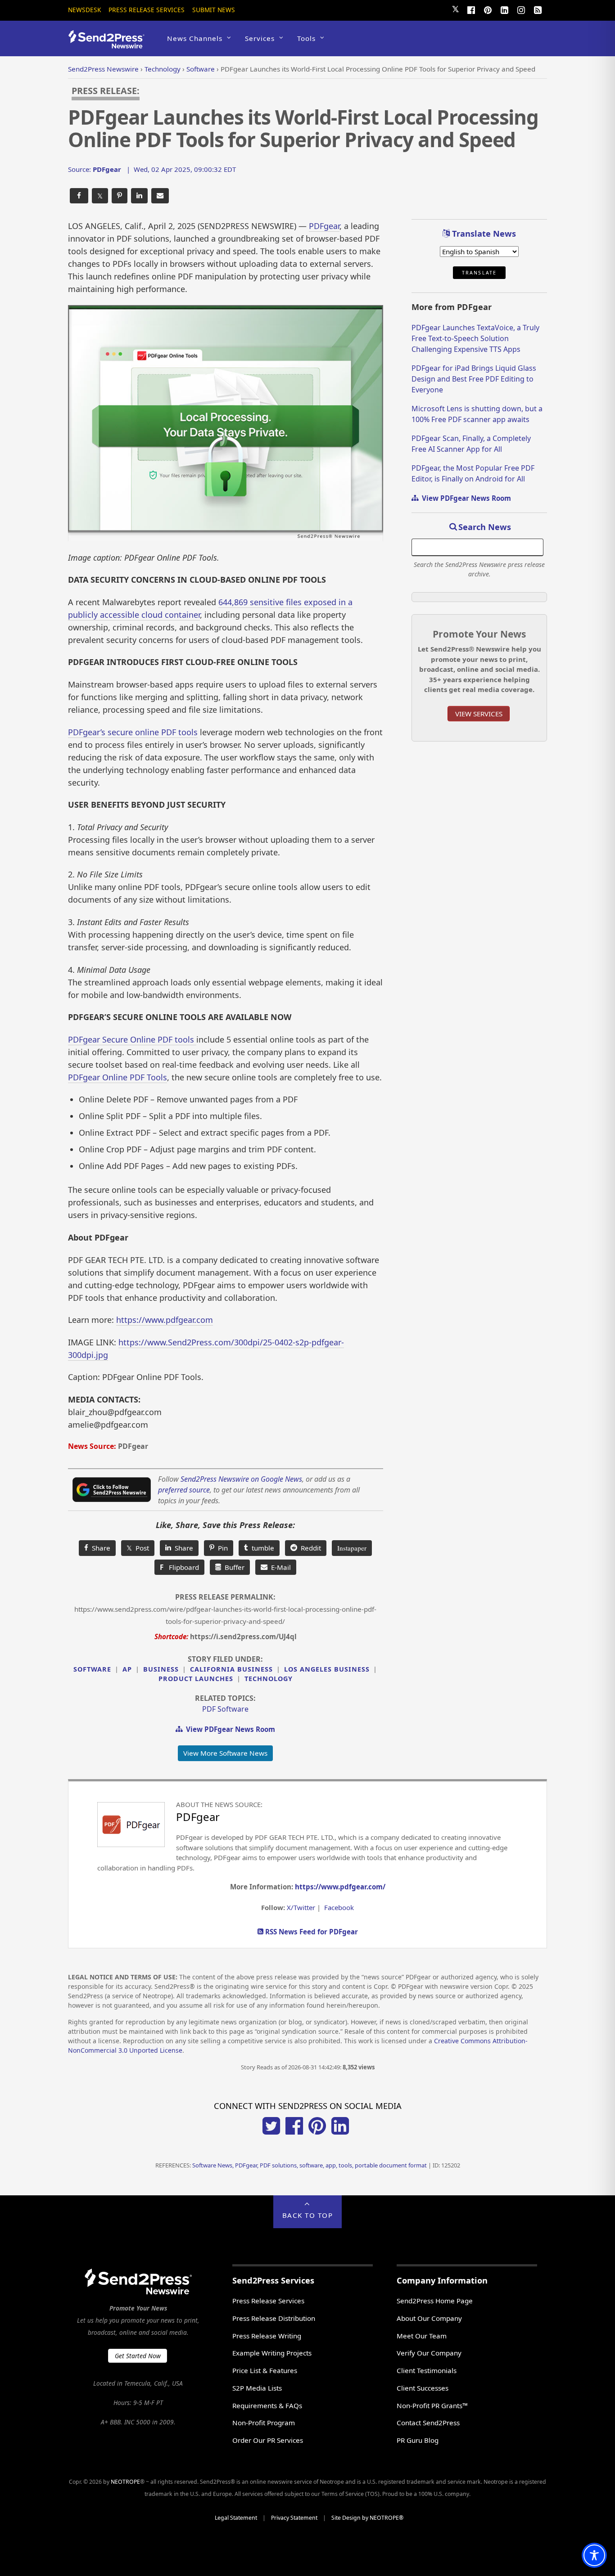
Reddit (309, 1548)
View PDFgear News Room (229, 1729)
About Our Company (429, 2318)
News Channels (195, 38)
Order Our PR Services (268, 2440)
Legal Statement (236, 2518)
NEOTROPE (125, 2482)
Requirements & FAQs (267, 2405)
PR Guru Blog (418, 2440)
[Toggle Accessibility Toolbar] (594, 2555)
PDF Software (225, 1709)
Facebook (339, 1907)
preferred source (184, 1490)
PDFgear (324, 226)
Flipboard (179, 1567)
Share (99, 1548)
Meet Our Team (422, 2336)
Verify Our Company (429, 2353)
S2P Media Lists (257, 2388)
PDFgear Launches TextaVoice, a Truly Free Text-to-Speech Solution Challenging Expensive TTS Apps (475, 338)
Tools (306, 38)
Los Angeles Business (327, 1669)
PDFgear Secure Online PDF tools (132, 1039)
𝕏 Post (138, 1548)
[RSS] (538, 9)
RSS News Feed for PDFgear (311, 1932)
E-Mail (279, 1567)
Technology (269, 1679)
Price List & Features (265, 2370)
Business (161, 1669)
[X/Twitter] (271, 2132)
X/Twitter (301, 1907)
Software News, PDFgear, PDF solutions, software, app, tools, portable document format (310, 2165)
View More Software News (225, 1753)
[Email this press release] (160, 196)
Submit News (214, 10)
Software (92, 1669)
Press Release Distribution (274, 2318)
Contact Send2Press (428, 2423)
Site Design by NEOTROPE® (367, 2518)
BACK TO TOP (308, 2215)
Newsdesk (84, 10)
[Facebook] (471, 9)
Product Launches (196, 1679)
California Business (231, 1669)
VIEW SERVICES (479, 714)
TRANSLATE (479, 273)
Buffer (233, 1567)
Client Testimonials (427, 2370)
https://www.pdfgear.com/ (340, 1887)
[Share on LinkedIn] (139, 196)
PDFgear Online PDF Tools (118, 1077)
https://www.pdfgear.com (165, 1320)
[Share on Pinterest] (120, 196)
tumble (261, 1548)
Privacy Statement (294, 2518)
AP (127, 1669)
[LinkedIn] (504, 9)
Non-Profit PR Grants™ (432, 2405)
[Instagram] (521, 9)
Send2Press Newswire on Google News (241, 1479)
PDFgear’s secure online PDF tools (133, 732)
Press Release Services (147, 10)
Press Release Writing (267, 2336)
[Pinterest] (488, 9)
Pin (221, 1548)
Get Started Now (138, 2356)
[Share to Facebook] (79, 196)
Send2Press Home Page (435, 2301)
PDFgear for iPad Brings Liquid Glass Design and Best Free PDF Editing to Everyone (474, 379)
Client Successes (423, 2388)
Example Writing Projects (272, 2353)
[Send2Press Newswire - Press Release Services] (110, 44)
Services (260, 38)
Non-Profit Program (264, 2423)
